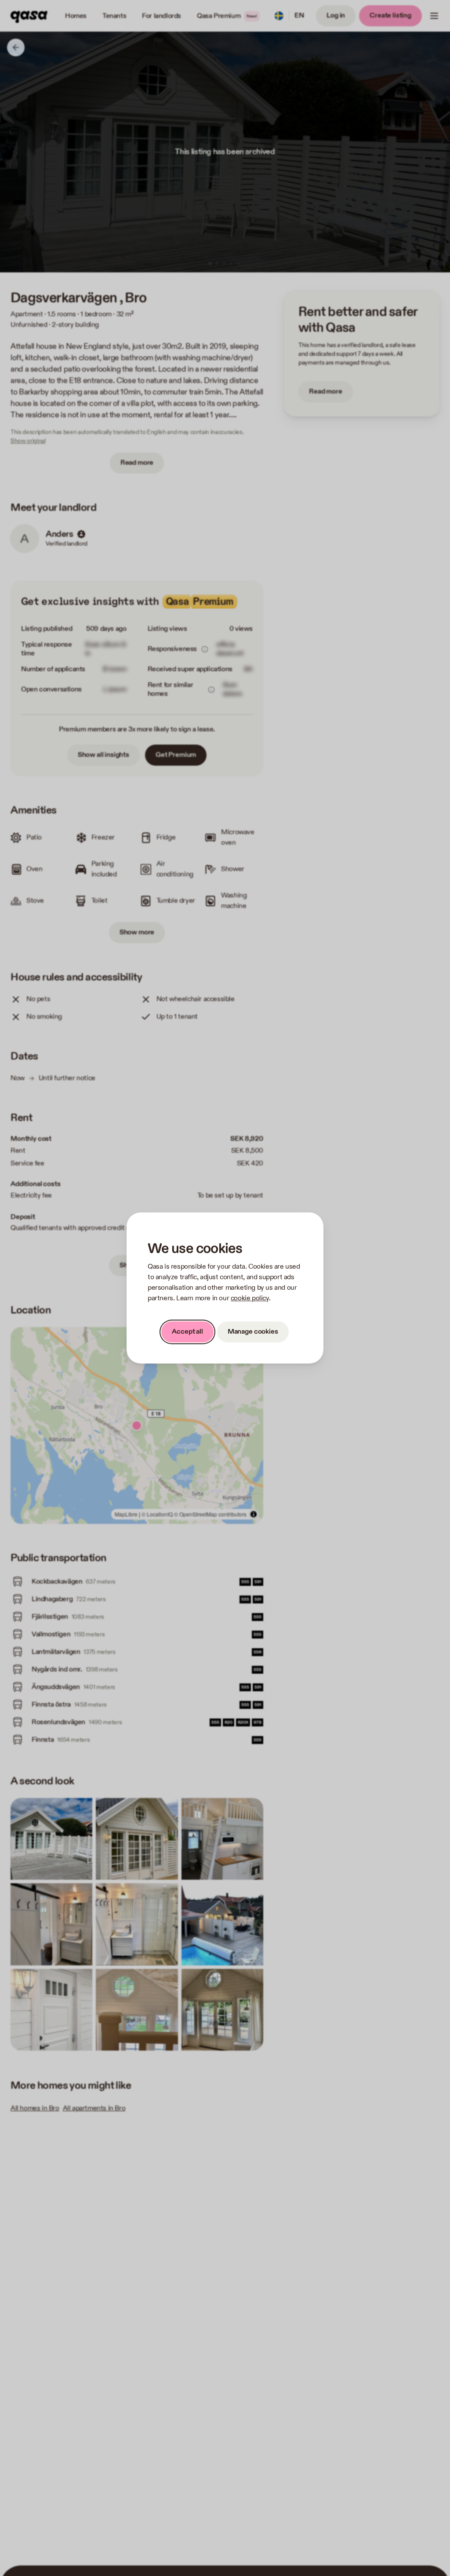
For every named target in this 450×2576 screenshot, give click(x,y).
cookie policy (250, 1298)
